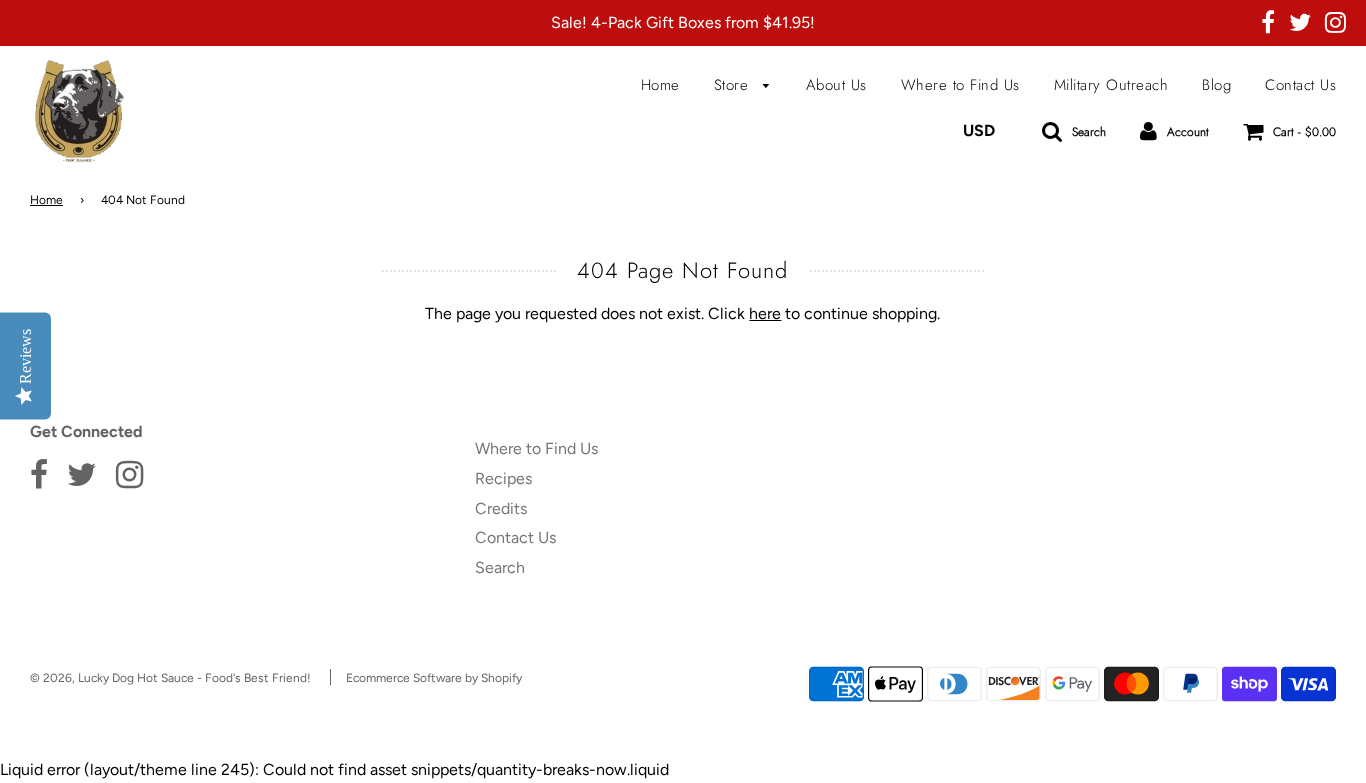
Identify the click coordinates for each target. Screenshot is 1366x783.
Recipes (503, 478)
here (765, 313)
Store (734, 85)
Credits (501, 508)
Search (500, 567)
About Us (836, 85)
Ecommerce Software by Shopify (434, 678)
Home (660, 85)
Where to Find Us (960, 85)
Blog (1216, 85)
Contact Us (1300, 85)
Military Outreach (1111, 85)
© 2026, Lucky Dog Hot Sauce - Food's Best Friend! (170, 678)
